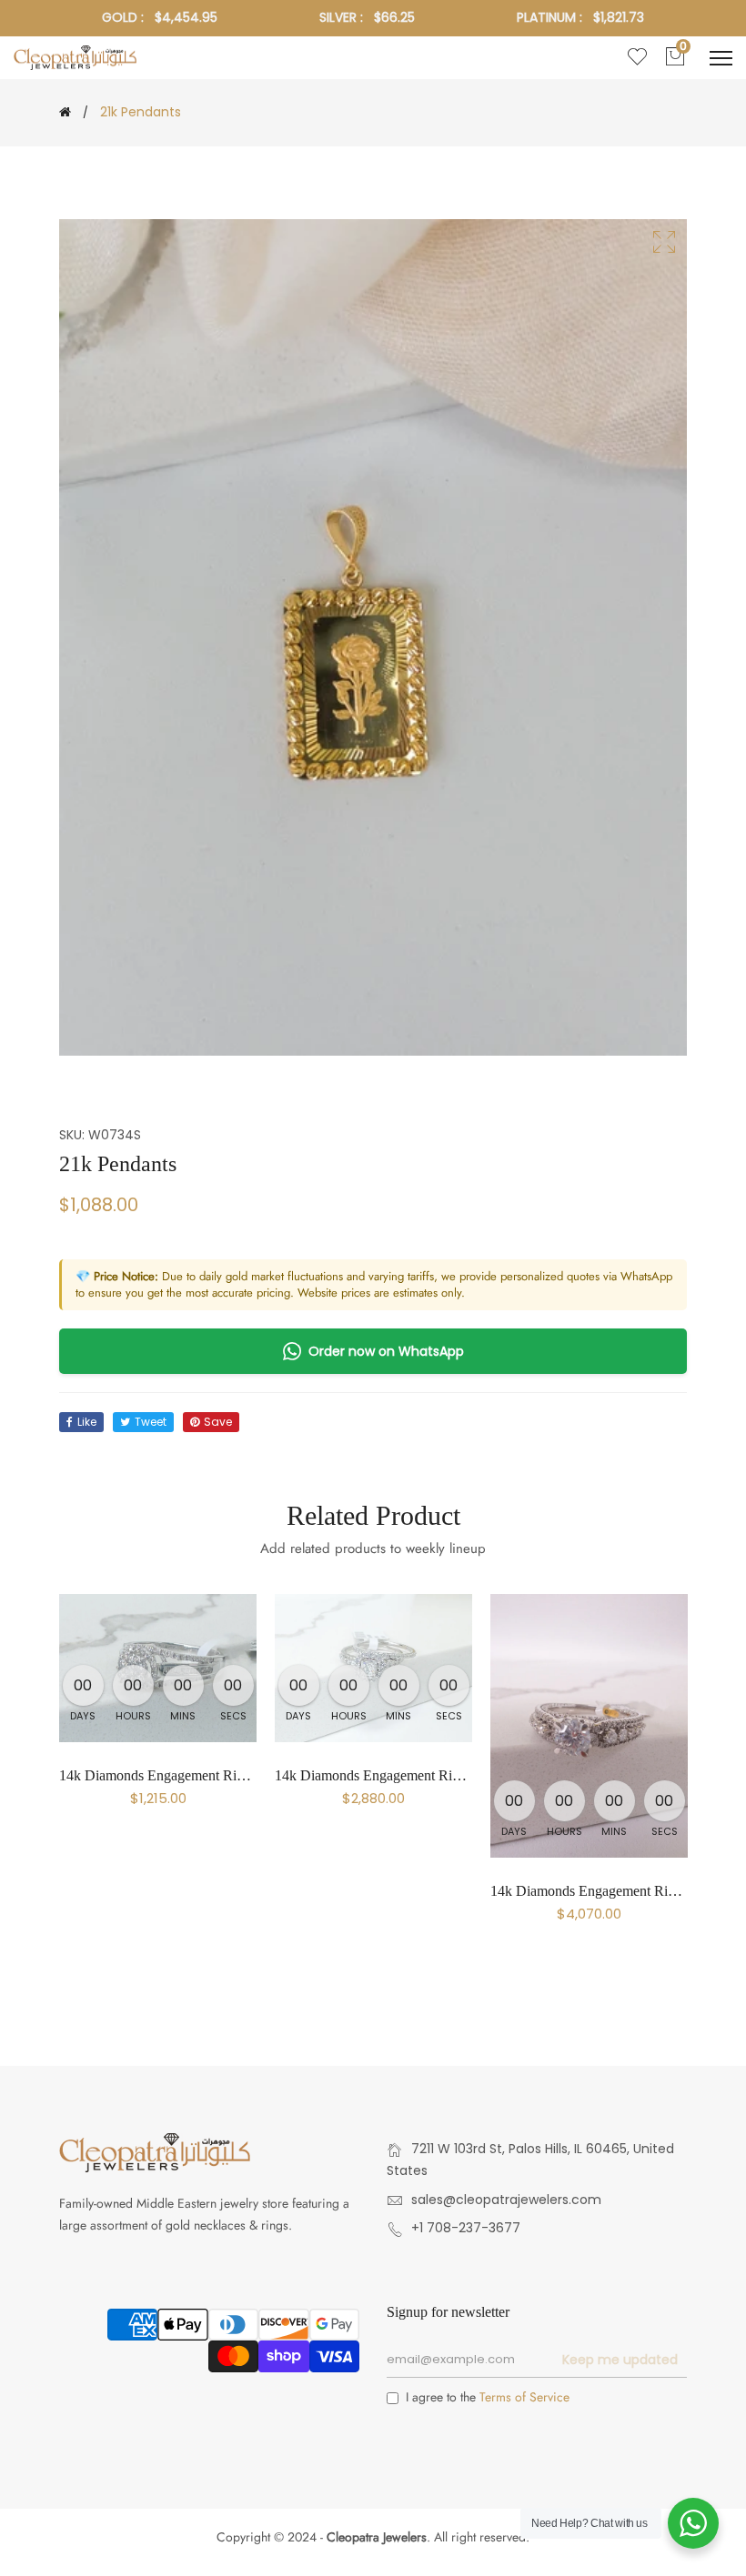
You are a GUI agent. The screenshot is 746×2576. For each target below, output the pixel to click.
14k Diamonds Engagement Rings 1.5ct (605, 1891)
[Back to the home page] (65, 112)
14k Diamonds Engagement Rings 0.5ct (174, 1775)
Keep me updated (620, 2360)
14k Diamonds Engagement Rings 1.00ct (393, 1775)
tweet (151, 1422)
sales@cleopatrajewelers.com (506, 2200)
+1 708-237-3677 (466, 2228)
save (218, 1422)
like (87, 1422)
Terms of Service (524, 2397)
